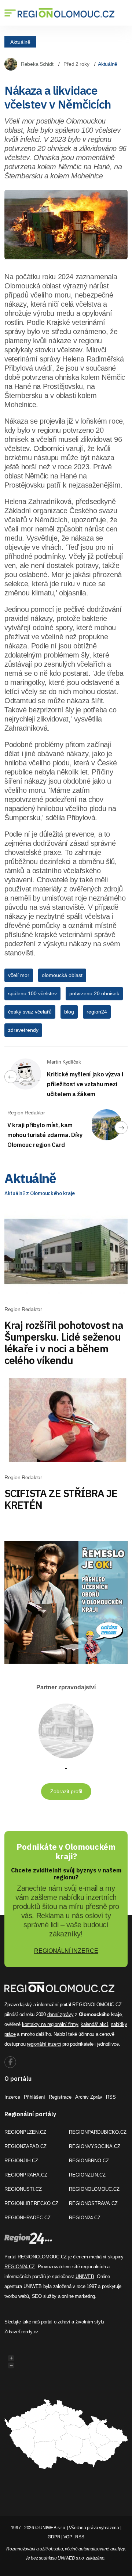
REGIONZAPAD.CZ (25, 2146)
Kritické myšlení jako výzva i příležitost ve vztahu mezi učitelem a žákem (85, 1084)
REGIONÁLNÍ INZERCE (66, 1951)
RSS (111, 2097)
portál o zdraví (56, 2322)
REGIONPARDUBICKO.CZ (98, 2132)
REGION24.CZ (85, 2218)
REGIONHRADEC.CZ (27, 2218)
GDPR (54, 2537)
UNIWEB (85, 2276)
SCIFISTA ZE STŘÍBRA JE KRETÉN (61, 1499)
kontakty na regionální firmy (50, 2024)
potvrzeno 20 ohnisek (94, 993)
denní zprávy (60, 2014)
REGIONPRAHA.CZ (26, 2175)
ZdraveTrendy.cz (21, 2332)
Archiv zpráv (89, 2097)
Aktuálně (20, 42)
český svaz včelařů (30, 1012)
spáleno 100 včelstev (32, 993)
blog (69, 1012)
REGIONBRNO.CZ (89, 2161)
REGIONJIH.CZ (21, 2161)
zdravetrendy (23, 1030)
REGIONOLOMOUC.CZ (94, 2189)
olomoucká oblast (62, 975)
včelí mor (19, 975)
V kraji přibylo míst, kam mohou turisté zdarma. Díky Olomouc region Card (45, 1135)
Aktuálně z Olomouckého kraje (40, 1193)
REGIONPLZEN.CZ (25, 2132)
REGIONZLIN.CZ (87, 2175)
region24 (97, 1012)
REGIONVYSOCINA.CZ (95, 2146)
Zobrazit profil (66, 1791)
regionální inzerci (44, 2044)
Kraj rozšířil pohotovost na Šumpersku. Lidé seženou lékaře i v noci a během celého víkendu (64, 1343)
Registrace (60, 2097)
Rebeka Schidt (37, 64)
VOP (68, 2537)
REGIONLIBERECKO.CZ (31, 2203)
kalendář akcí (94, 2024)
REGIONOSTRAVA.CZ (93, 2203)
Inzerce (12, 2097)
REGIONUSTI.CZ (23, 2189)
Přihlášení (34, 2097)
